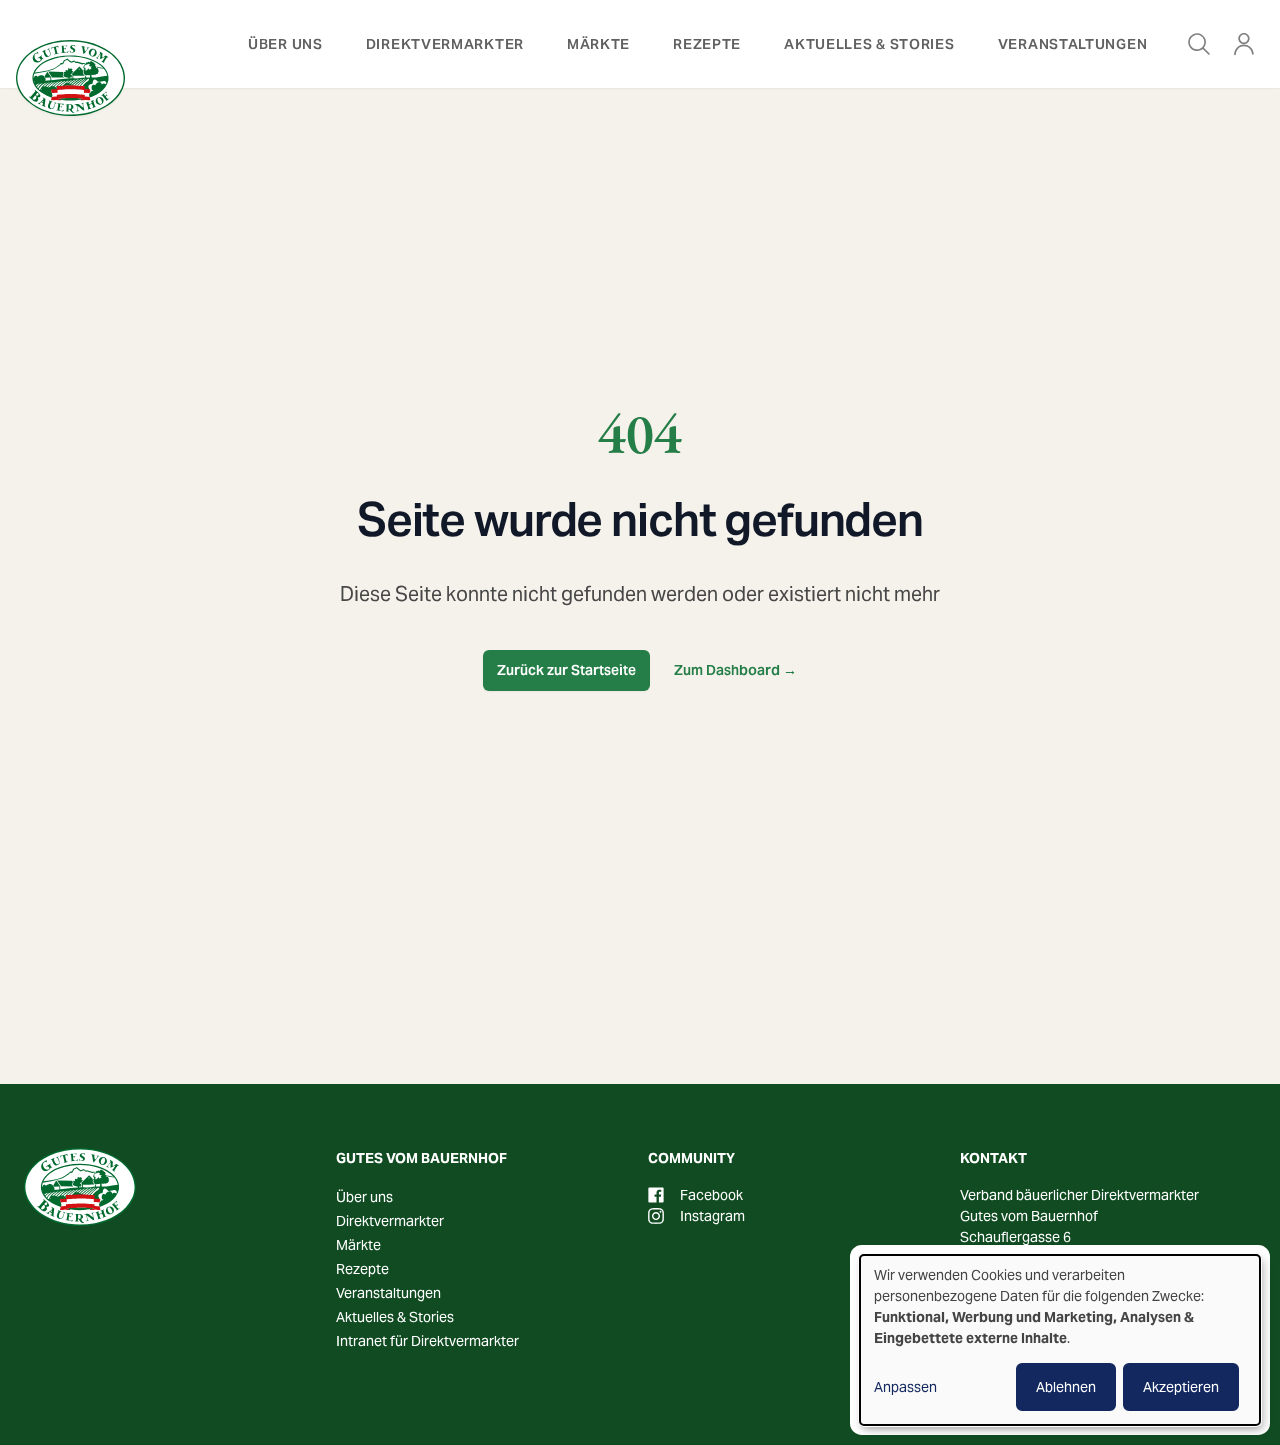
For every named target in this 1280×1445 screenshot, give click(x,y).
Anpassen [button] (905, 1387)
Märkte (598, 44)
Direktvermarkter (445, 44)
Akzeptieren (1181, 1387)
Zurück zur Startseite (566, 670)
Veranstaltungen (1073, 44)
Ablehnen (1066, 1387)
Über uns (285, 44)
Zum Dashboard (735, 670)
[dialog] (1060, 1340)
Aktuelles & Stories (869, 44)
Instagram (712, 1216)
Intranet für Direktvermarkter (427, 1341)
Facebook (711, 1195)
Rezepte (707, 44)
